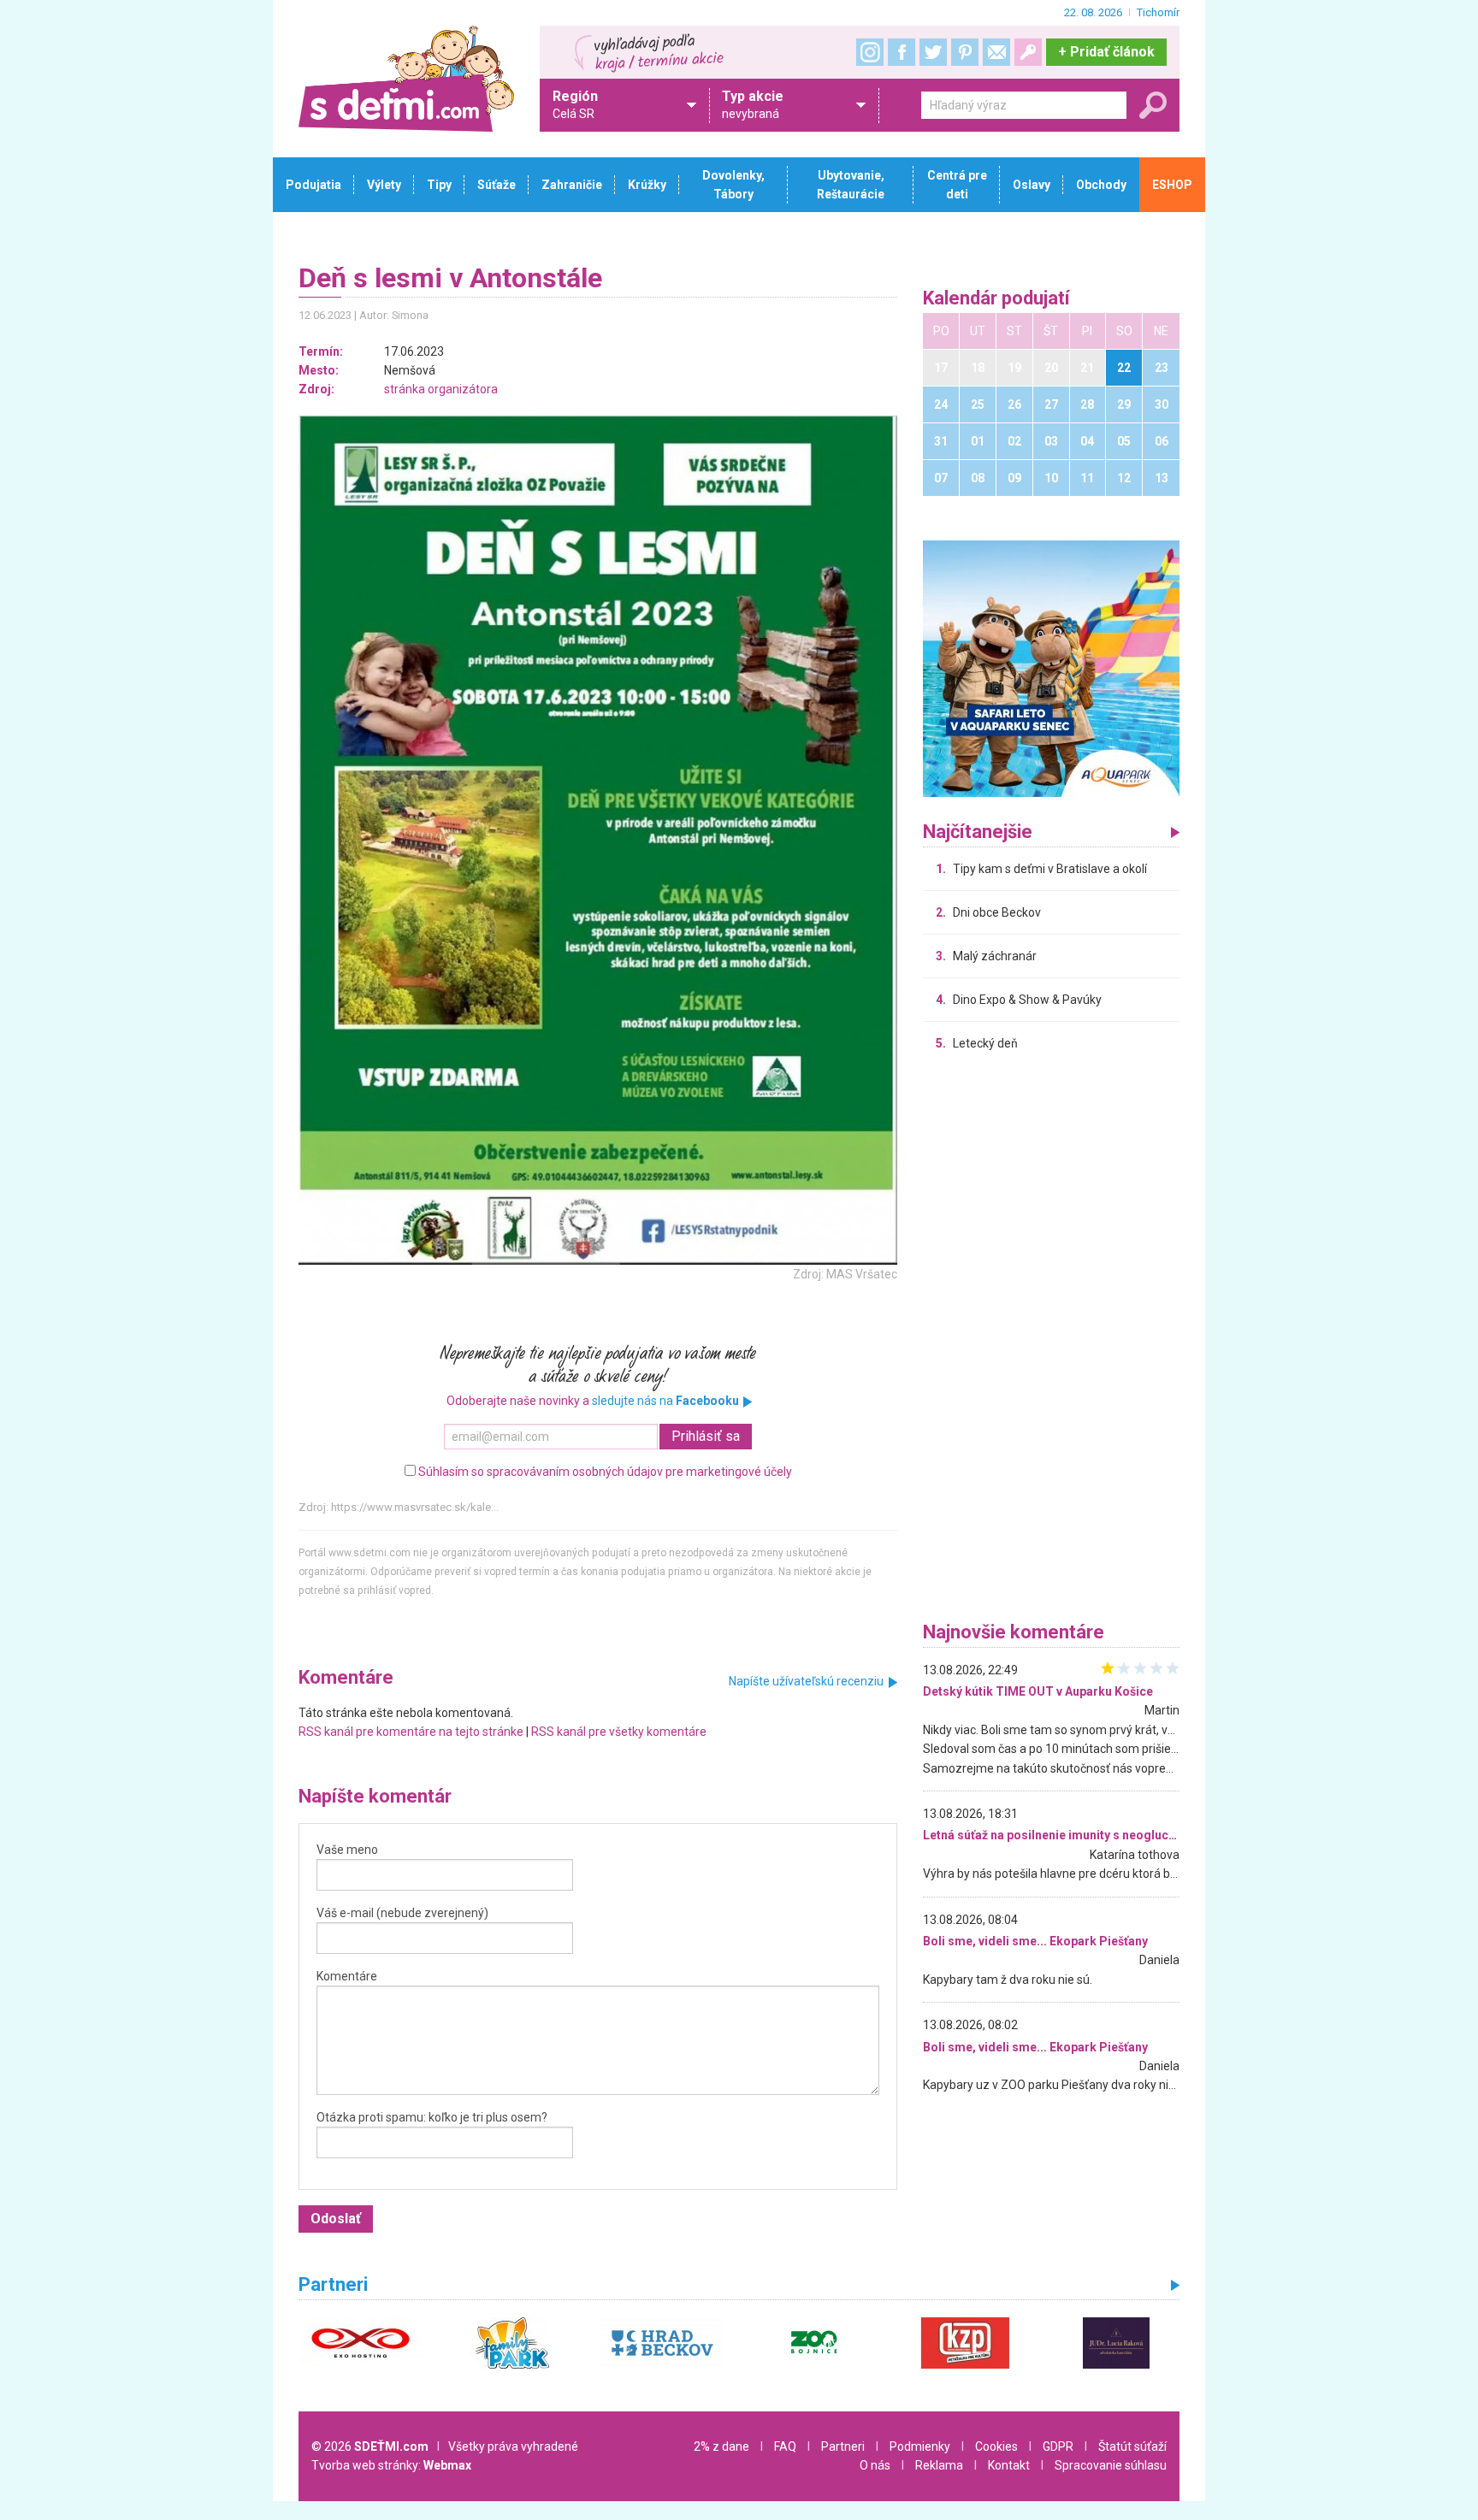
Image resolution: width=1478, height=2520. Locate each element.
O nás (875, 2465)
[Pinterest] (965, 52)
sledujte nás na (665, 1401)
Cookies (996, 2446)
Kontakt (1009, 2465)
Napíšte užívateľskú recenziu (806, 1681)
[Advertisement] (1051, 1341)
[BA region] (1051, 668)
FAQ (785, 2446)
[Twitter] (933, 52)
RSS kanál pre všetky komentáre (619, 1732)
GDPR (1058, 2446)
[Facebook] (902, 52)
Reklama (939, 2465)
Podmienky (920, 2446)
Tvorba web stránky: (391, 2465)
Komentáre (347, 1976)
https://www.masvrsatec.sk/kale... (415, 1507)
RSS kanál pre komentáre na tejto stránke (411, 1732)
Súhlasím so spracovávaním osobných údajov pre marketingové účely (605, 1472)
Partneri (843, 2446)
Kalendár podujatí (996, 299)
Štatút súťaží (1132, 2446)
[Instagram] (870, 52)
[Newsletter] (996, 52)
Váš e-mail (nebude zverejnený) (402, 1913)
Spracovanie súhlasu (1111, 2465)
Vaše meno (347, 1850)
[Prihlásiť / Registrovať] (1028, 52)
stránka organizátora (441, 389)
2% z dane (721, 2446)
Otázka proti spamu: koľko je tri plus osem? (432, 2117)
